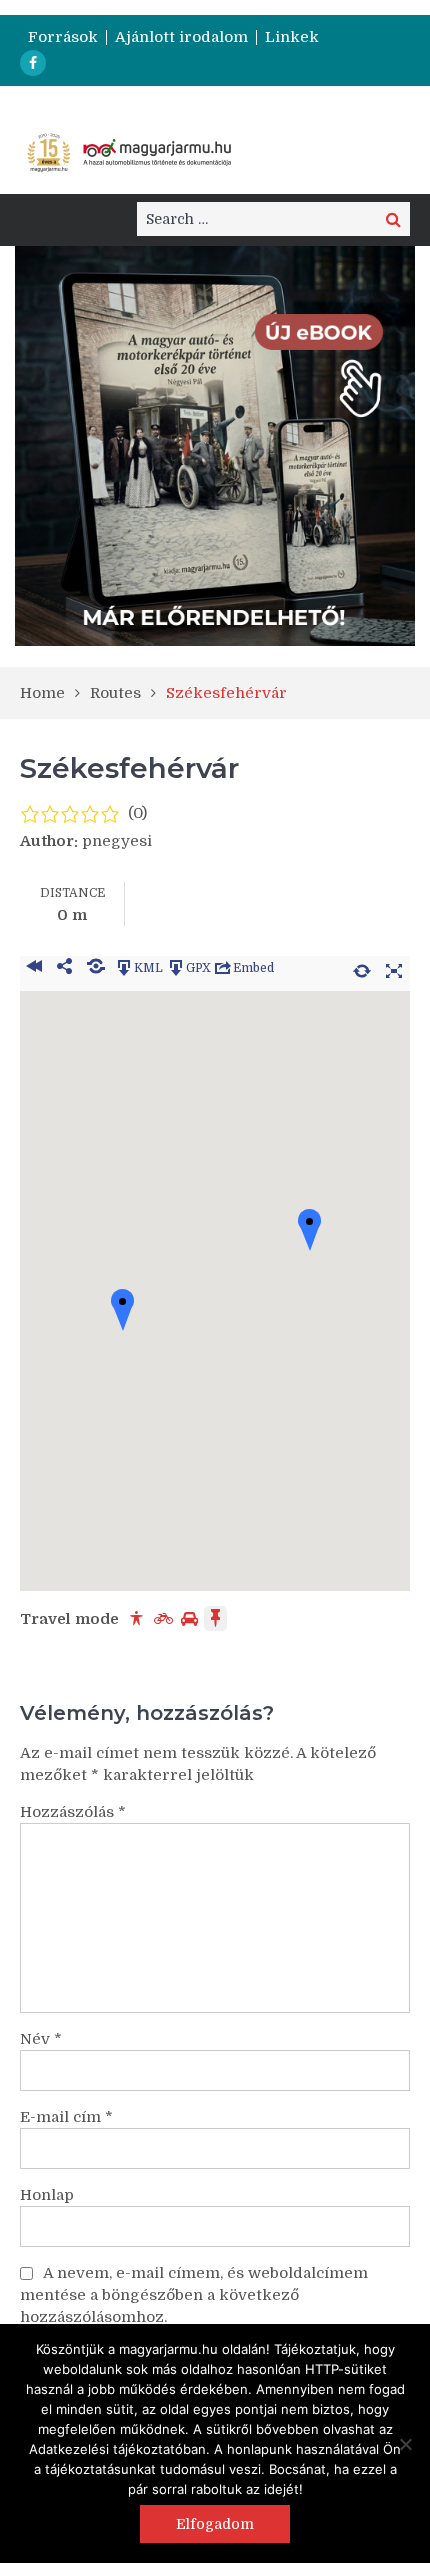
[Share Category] (95, 968)
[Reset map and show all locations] (362, 968)
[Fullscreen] (394, 968)
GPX (198, 968)
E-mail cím (66, 2117)
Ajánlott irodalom (181, 37)
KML (148, 968)
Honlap (47, 2195)
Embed (253, 968)
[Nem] (405, 2444)
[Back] (33, 968)
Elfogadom (215, 2524)
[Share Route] (64, 968)
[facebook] (33, 63)
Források (63, 37)
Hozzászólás (73, 1812)
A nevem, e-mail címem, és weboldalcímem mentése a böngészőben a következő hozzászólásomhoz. (194, 2295)
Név (41, 2039)
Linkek (292, 37)
